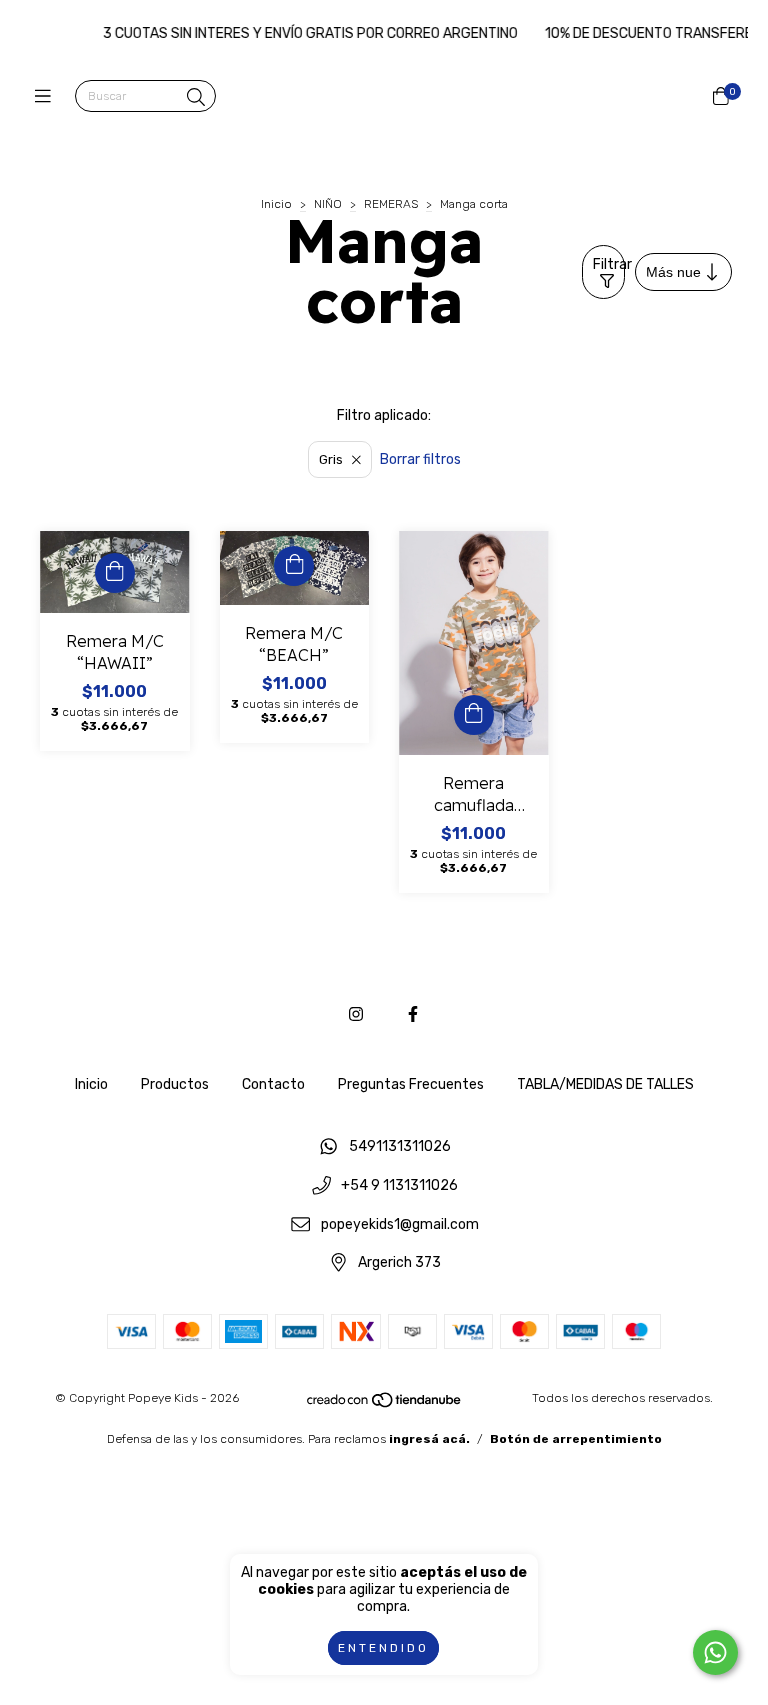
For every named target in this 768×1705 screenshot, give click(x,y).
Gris (331, 459)
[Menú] (47, 97)
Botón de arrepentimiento (576, 1439)
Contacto (273, 1084)
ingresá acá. (429, 1439)
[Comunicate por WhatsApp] (715, 1652)
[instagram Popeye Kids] (356, 1014)
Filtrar (609, 264)
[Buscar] (196, 98)
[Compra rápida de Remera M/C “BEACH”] (294, 566)
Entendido (383, 1648)
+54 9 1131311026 (399, 1186)
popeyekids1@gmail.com (400, 1224)
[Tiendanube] (385, 1405)
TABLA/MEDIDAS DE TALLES (605, 1084)
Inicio (276, 204)
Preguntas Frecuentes (411, 1084)
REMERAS (391, 204)
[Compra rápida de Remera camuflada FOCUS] (474, 715)
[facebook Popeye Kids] (413, 1014)
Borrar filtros (420, 459)
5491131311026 (400, 1147)
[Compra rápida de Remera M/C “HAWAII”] (115, 573)
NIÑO (328, 204)
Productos (175, 1084)
